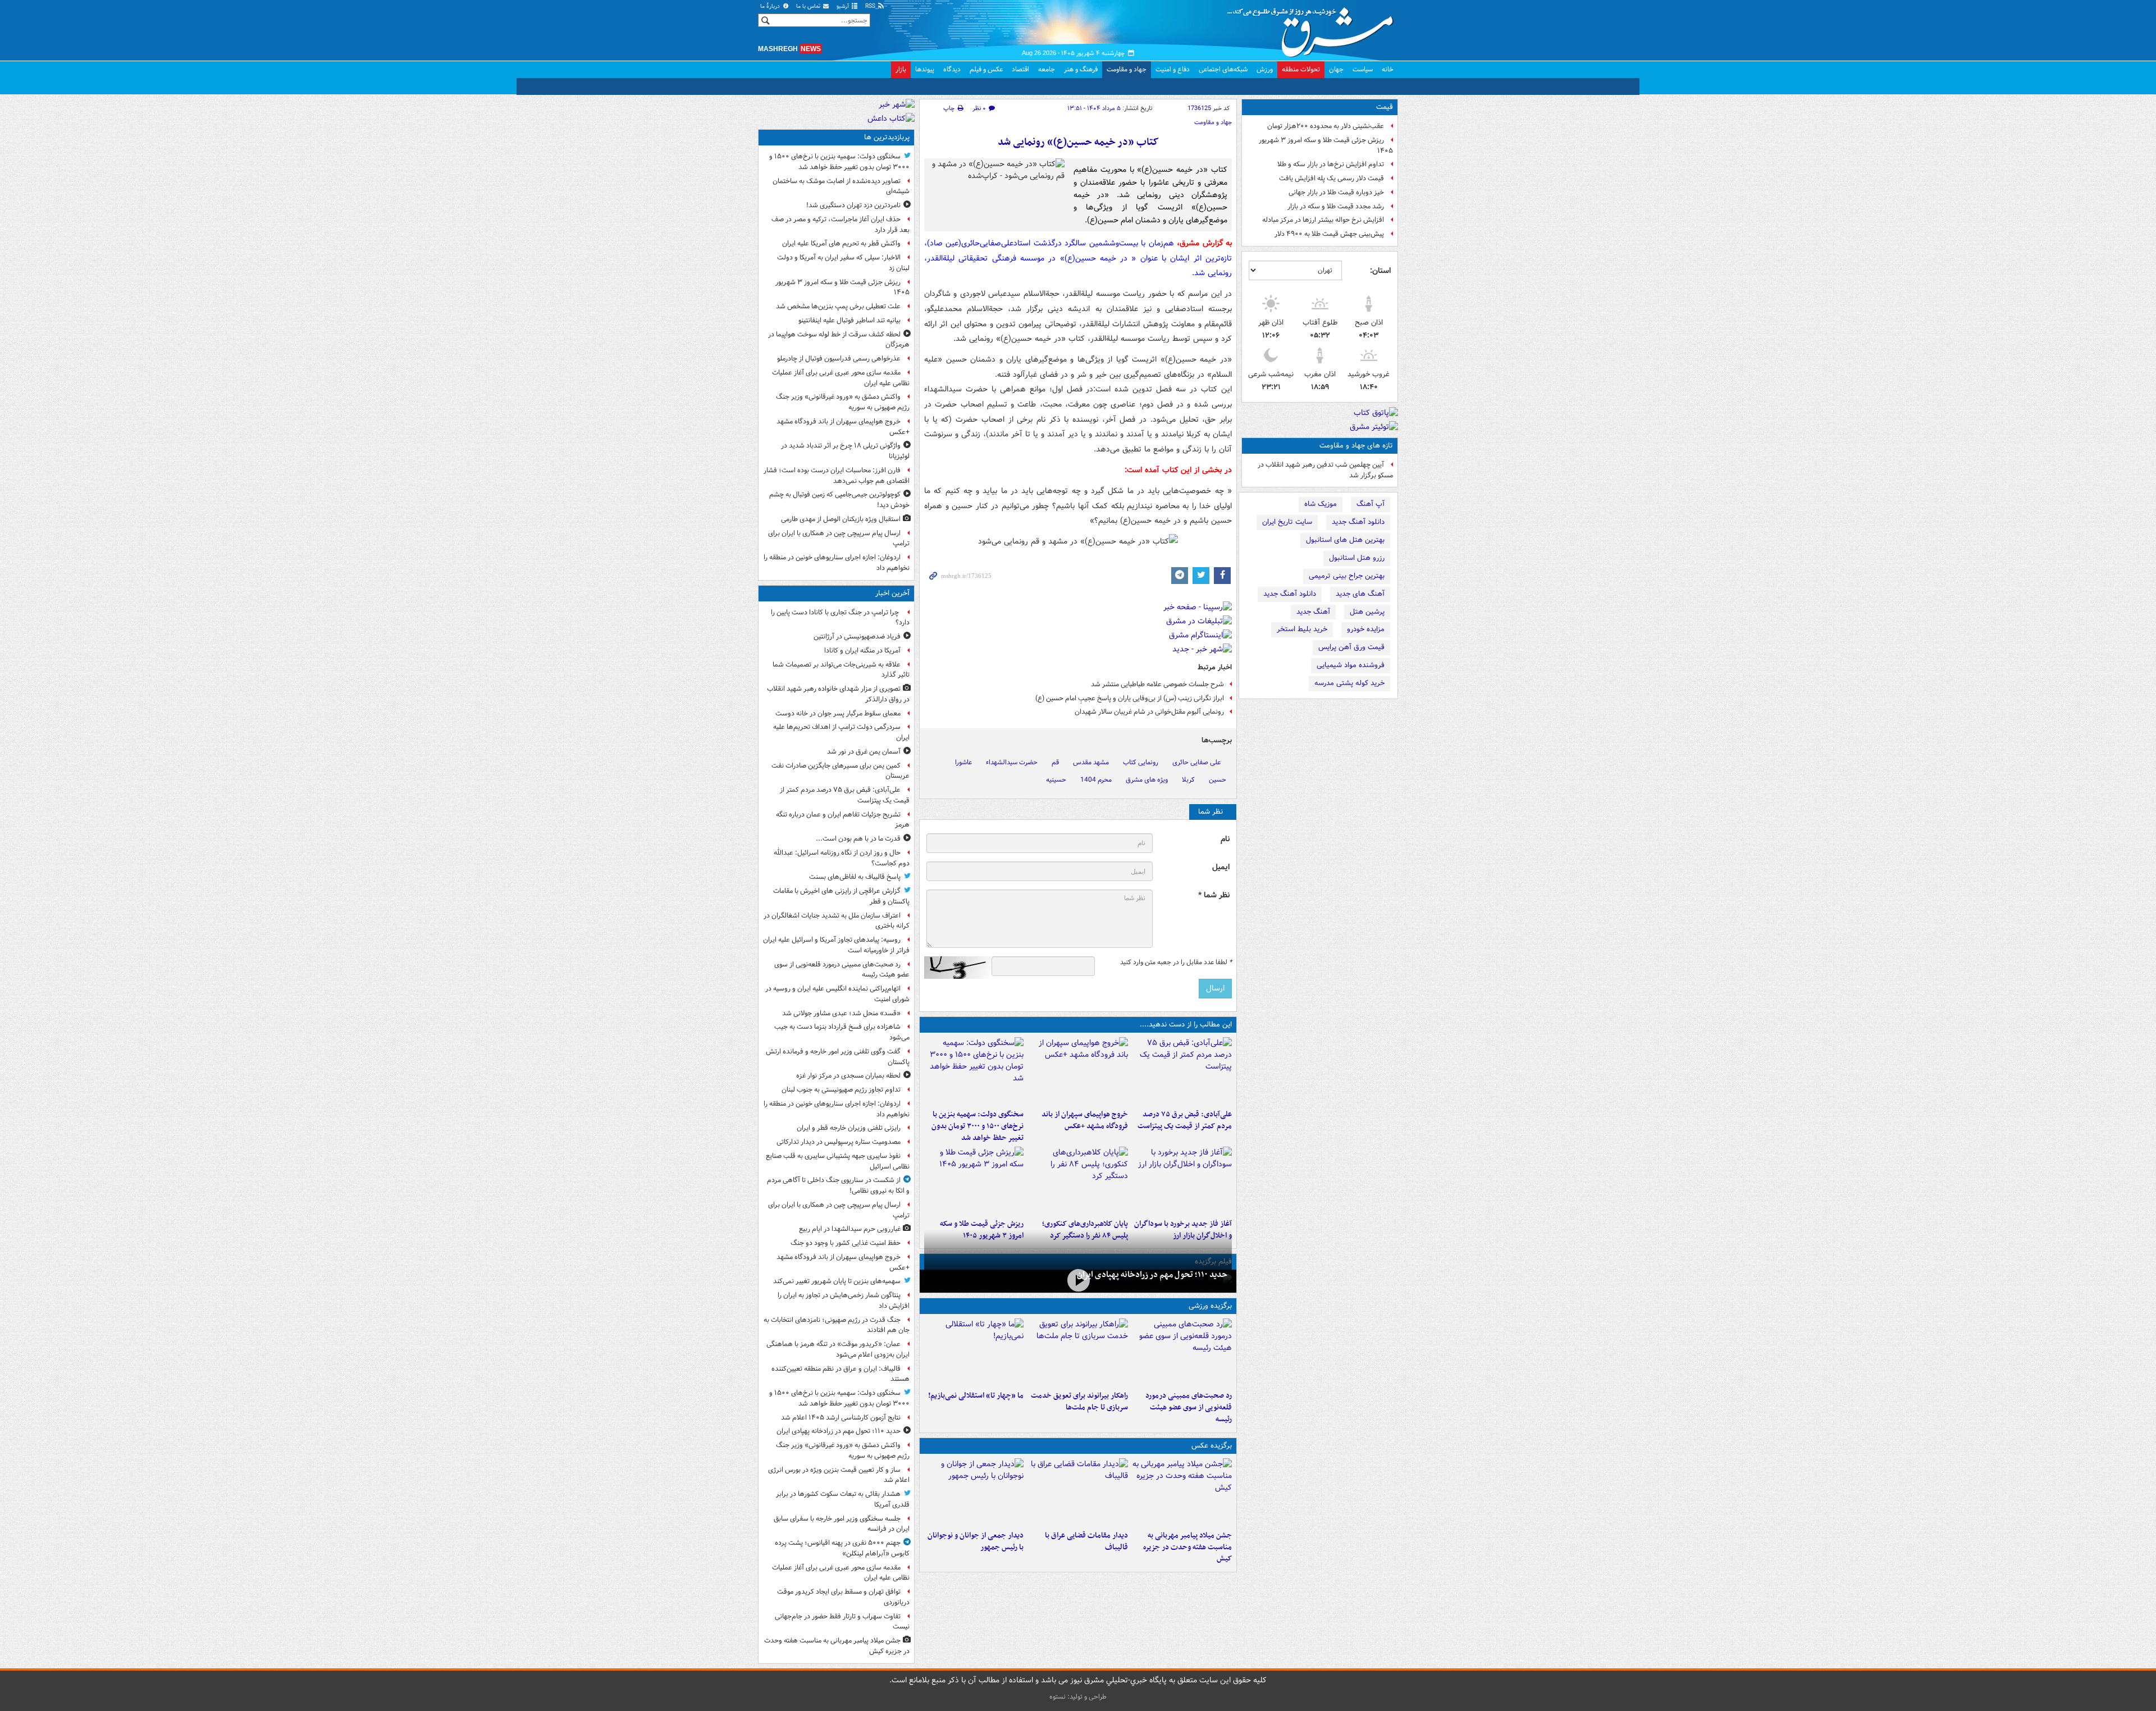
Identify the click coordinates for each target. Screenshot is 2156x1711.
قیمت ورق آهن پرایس (1351, 647)
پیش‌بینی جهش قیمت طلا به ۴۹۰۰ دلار (1329, 234)
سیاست (1363, 69)
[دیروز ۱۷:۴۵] (1078, 1492)
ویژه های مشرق (1147, 780)
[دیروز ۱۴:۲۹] (974, 1180)
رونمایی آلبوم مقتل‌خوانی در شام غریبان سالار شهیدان (1149, 712)
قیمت (1385, 107)
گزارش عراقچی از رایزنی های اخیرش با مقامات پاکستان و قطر (841, 896)
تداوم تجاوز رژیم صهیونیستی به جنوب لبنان (841, 1090)
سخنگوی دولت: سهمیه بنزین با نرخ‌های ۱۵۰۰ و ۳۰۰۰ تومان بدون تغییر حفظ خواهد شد (977, 1126)
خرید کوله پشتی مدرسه (1349, 683)
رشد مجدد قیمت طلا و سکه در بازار (1336, 206)
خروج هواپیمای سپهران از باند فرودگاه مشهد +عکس (1084, 1120)
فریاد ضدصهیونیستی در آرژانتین (857, 637)
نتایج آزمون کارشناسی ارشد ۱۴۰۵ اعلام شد (841, 1418)
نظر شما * (1214, 895)
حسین (1218, 780)
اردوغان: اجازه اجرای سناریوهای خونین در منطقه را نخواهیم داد (837, 563)
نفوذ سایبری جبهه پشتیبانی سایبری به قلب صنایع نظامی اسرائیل (838, 1161)
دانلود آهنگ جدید (1358, 522)
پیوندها (925, 69)
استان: (1380, 271)
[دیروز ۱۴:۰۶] (974, 1352)
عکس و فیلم (986, 69)
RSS (871, 6)
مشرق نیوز (1314, 28)
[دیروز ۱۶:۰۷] (1078, 1180)
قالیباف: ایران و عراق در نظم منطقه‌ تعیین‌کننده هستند (841, 1374)
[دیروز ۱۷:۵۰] (1182, 1180)
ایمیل (1221, 867)
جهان (1336, 69)
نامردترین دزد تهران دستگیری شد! (853, 205)
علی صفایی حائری (1196, 762)
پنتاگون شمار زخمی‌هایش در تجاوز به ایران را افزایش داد (844, 1301)
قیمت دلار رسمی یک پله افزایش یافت (1331, 178)
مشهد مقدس (1091, 762)
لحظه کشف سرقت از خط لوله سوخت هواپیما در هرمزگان (839, 340)
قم (1055, 762)
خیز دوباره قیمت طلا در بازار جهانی (1336, 192)
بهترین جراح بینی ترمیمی (1347, 576)
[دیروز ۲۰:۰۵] (1078, 1280)
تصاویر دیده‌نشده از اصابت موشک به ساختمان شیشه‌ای (841, 186)
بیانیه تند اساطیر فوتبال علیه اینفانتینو (849, 320)
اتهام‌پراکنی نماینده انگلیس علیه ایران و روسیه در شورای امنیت (837, 994)
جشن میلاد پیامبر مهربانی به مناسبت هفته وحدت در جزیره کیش (1187, 1547)
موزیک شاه (1321, 504)
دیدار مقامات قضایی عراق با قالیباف (1086, 1541)
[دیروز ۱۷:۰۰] (974, 1492)
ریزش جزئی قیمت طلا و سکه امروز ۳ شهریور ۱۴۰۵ (1326, 145)
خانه (1388, 69)
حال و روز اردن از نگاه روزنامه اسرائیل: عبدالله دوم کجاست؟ (842, 858)
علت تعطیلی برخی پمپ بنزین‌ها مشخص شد (838, 306)
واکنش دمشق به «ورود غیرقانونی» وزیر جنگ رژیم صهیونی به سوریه (843, 402)
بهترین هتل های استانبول (1345, 540)
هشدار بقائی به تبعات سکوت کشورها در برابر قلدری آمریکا (843, 1499)
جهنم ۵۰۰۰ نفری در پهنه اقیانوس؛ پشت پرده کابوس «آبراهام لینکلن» (842, 1548)
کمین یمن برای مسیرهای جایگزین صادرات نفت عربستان (841, 771)
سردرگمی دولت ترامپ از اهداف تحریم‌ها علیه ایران (841, 732)
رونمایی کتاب (1141, 762)
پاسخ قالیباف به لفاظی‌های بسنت (855, 877)
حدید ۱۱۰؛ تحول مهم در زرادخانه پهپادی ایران (1152, 1275)
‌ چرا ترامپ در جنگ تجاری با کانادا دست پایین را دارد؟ (840, 618)
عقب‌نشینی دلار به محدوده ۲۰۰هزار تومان (1326, 126)
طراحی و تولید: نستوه (1078, 1697)
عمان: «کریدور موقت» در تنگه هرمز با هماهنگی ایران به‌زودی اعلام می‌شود (838, 1349)
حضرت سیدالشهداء (1012, 762)
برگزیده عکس (1212, 1446)
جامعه (1047, 69)
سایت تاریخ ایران (1287, 522)
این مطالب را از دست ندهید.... (1186, 1025)
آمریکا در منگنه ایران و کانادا (862, 651)
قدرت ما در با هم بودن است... (858, 839)
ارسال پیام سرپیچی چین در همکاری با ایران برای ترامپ (839, 539)
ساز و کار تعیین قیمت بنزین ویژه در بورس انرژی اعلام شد (839, 1475)
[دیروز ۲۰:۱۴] (974, 1071)
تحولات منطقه (1301, 69)
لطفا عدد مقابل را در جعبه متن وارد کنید (1176, 962)
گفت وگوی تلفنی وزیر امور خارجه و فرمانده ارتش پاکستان (838, 1057)
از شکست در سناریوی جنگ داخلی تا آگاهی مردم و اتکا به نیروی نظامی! (838, 1185)
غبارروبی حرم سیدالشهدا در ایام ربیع (850, 1229)
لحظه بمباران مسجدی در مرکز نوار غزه (848, 1076)
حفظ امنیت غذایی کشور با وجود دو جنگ (846, 1243)
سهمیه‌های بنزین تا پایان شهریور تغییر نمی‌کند (837, 1281)
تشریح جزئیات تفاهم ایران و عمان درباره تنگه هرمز (843, 820)
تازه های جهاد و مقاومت (1356, 446)
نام (1225, 839)
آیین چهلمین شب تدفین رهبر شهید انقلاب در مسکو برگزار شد (1325, 470)
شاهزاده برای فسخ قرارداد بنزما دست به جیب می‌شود (842, 1032)
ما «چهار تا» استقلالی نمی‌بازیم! (976, 1396)
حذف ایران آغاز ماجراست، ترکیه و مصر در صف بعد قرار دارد (841, 225)
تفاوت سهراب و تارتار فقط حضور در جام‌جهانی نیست (842, 1622)
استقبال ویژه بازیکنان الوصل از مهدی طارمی (841, 519)
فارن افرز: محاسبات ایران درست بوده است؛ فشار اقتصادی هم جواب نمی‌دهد (837, 476)
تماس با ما (809, 6)
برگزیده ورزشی (1210, 1306)
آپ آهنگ (1371, 504)
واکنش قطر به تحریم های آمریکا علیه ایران (841, 243)
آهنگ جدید (1313, 612)
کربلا (1188, 780)
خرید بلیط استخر (1302, 629)
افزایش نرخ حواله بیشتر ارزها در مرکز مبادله (1323, 220)
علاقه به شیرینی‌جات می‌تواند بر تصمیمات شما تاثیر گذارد (841, 670)
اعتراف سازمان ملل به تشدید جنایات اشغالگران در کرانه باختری (837, 921)
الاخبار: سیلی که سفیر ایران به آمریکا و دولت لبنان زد (843, 263)
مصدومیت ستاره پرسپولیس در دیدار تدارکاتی (839, 1142)
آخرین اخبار (892, 593)
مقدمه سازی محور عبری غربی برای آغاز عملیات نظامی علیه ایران (841, 378)
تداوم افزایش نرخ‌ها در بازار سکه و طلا (1331, 164)
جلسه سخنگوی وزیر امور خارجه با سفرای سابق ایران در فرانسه (842, 1524)
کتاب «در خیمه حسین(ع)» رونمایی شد (1078, 142)
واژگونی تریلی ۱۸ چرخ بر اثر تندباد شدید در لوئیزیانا (845, 451)
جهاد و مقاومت (1127, 69)
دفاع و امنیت (1173, 69)
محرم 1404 (1096, 780)
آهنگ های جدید (1360, 594)
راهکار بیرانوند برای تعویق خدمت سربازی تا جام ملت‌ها (1079, 1402)
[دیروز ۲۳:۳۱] (1182, 1071)
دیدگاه (952, 69)
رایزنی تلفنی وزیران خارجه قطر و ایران (849, 1128)
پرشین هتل (1367, 612)
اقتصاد (1020, 69)
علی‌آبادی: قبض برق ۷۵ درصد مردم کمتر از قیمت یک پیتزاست (1185, 1120)
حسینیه (1056, 780)
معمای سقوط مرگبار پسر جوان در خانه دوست (838, 713)
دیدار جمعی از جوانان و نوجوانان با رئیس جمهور (976, 1541)
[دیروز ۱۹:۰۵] (1182, 1492)
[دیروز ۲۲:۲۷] (1182, 1352)
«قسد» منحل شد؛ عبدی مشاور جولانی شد (841, 1013)
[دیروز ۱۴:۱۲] (1078, 1352)
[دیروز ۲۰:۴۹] (1078, 1071)
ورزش (1265, 69)
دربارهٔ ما (771, 6)
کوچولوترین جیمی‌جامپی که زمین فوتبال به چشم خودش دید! (839, 500)
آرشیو (844, 6)
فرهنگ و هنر (1081, 69)
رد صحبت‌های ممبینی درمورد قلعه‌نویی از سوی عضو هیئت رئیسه (1189, 1407)
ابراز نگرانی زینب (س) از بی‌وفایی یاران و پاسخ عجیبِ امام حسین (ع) (1130, 698)
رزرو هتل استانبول (1357, 558)
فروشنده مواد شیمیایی (1351, 665)
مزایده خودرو (1366, 629)
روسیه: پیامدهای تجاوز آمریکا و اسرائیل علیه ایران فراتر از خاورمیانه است (836, 945)
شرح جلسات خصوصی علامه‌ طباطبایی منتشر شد (1157, 684)
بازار (901, 69)
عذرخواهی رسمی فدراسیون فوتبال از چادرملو (839, 359)
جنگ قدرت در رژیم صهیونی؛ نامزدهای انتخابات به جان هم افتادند (837, 1325)
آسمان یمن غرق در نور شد (864, 752)
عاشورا (963, 762)
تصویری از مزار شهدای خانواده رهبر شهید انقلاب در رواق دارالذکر (838, 694)
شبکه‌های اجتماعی (1223, 69)
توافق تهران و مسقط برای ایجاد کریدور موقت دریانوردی (843, 1597)
